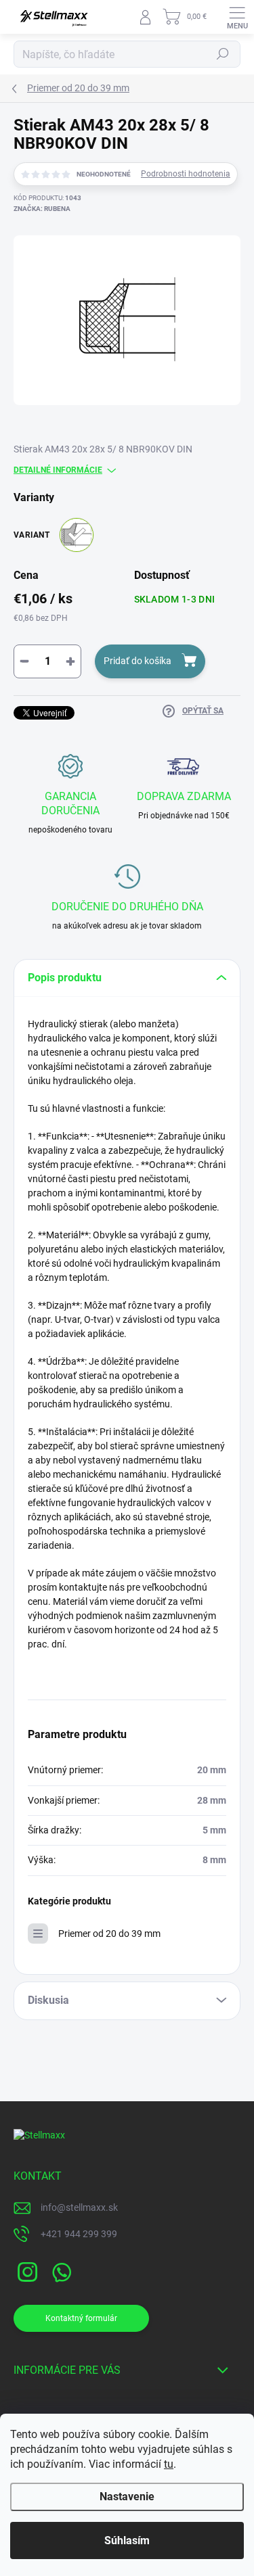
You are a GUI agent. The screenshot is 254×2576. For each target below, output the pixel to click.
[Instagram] (25, 2270)
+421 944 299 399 (79, 2234)
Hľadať (223, 54)
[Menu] (237, 17)
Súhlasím (127, 2540)
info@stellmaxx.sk (79, 2207)
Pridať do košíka (137, 661)
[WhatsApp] (59, 2270)
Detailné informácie (58, 470)
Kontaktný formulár (81, 2318)
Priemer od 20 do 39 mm (109, 1934)
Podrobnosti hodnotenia (186, 174)
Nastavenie (127, 2497)
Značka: (42, 209)
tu (169, 2464)
